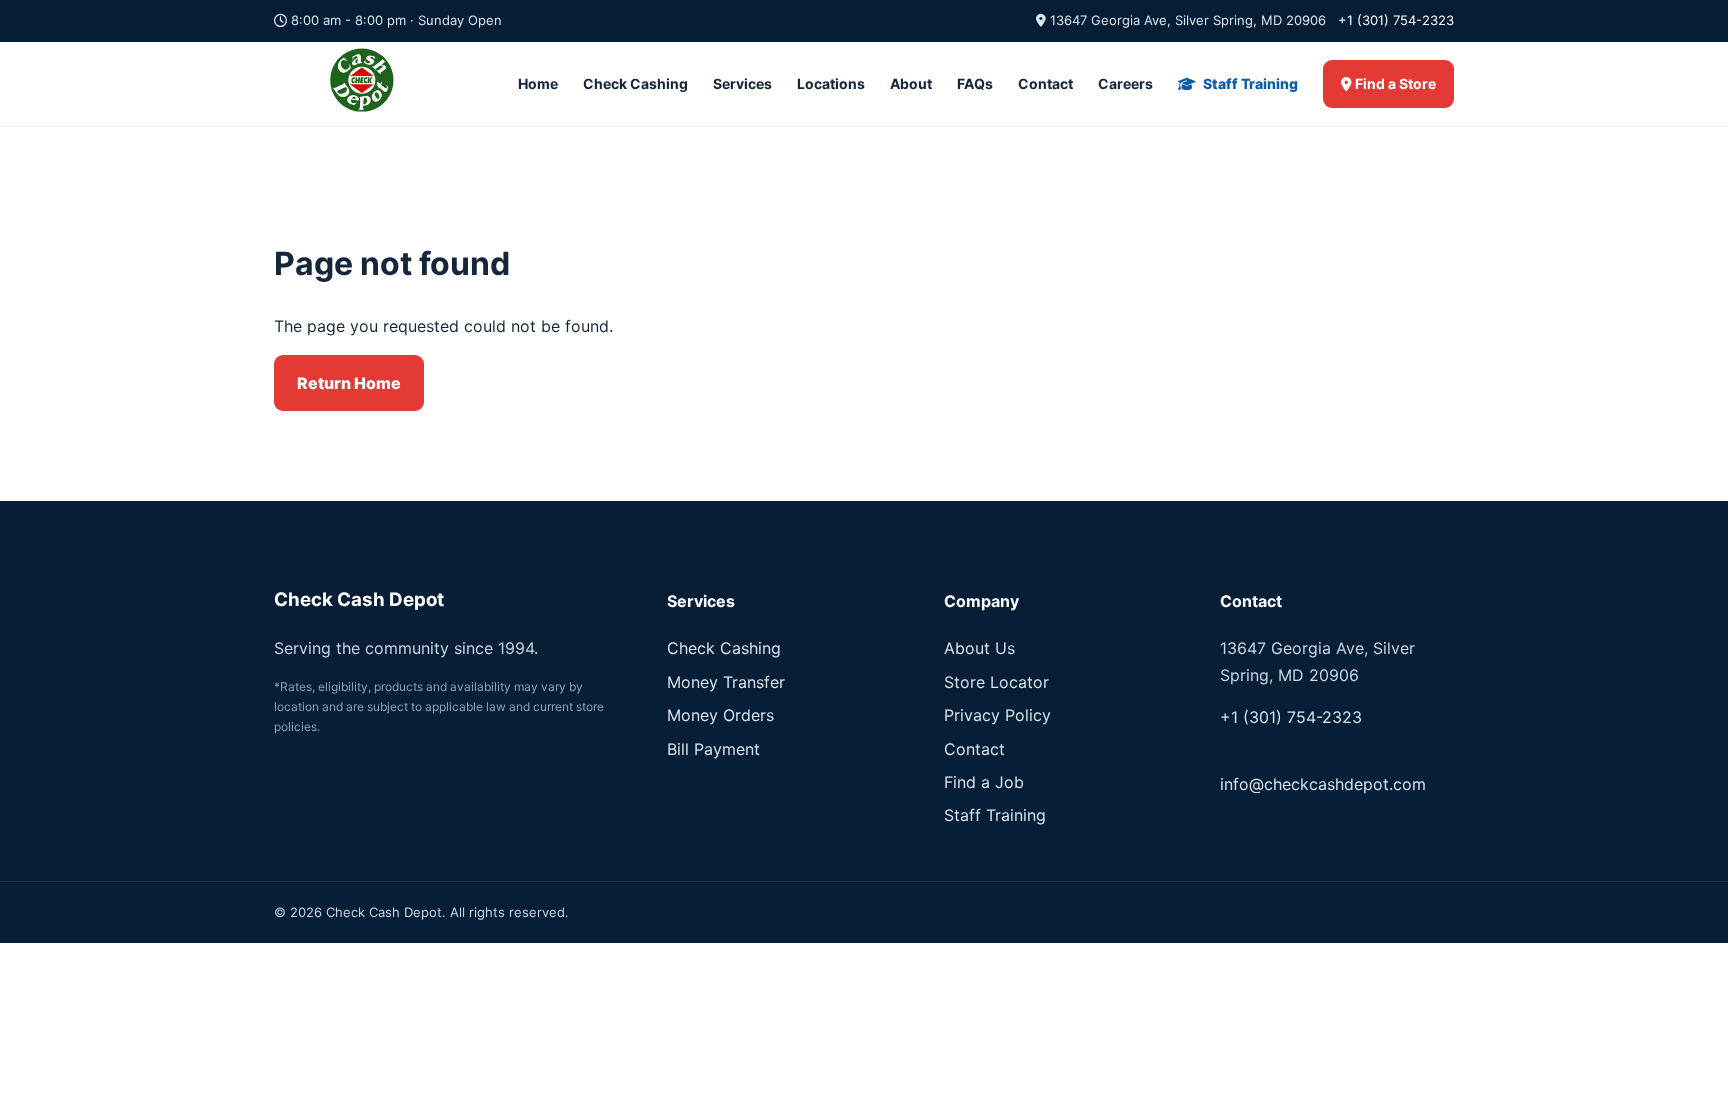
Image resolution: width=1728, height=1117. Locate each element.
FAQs (975, 83)
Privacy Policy (997, 715)
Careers (1125, 83)
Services (742, 83)
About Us (979, 648)
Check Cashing (635, 83)
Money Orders (720, 715)
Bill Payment (713, 749)
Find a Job (984, 782)
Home (538, 83)
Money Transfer (726, 682)
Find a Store (1394, 83)
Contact (1045, 83)
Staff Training (1249, 83)
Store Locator (996, 682)
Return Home (349, 383)
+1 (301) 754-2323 (1396, 20)
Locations (831, 83)
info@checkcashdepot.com (1323, 784)
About (911, 83)
